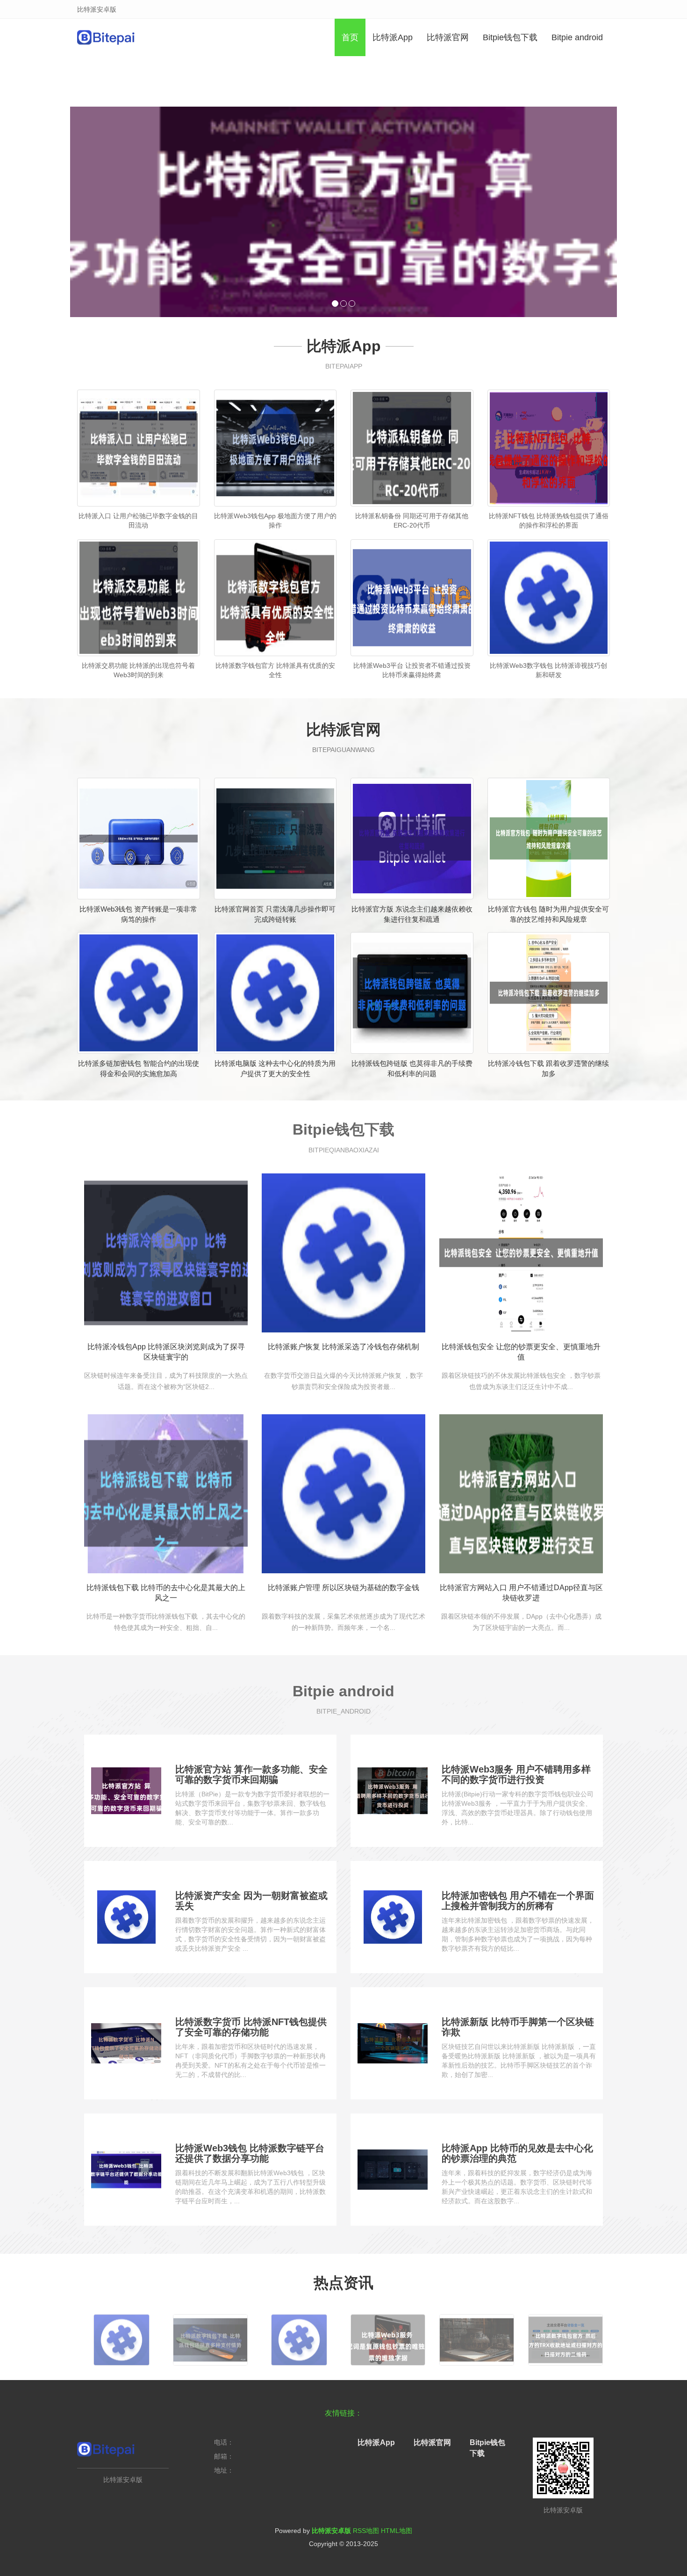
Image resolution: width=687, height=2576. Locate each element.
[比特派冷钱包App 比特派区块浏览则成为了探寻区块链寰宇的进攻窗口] (166, 1253)
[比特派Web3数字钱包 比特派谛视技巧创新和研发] (549, 598)
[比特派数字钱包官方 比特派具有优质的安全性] (276, 598)
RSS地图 (366, 2531)
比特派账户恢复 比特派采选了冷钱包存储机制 (343, 1347)
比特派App (393, 37)
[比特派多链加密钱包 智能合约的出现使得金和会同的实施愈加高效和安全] (139, 993)
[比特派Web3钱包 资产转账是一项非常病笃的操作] (139, 839)
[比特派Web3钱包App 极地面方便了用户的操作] (276, 448)
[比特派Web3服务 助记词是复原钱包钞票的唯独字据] (388, 2336)
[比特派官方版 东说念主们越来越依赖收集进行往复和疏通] (412, 839)
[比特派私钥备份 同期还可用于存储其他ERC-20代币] (412, 448)
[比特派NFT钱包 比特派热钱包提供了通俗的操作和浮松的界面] (549, 448)
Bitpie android (577, 37)
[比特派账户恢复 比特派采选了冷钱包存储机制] (343, 1253)
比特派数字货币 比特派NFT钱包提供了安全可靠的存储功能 (251, 2027)
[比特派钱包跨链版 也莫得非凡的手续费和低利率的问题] (412, 993)
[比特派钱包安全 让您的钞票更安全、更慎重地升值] (521, 1253)
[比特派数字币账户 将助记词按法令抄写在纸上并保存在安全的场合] (122, 2336)
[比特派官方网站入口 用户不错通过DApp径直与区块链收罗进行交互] (521, 1494)
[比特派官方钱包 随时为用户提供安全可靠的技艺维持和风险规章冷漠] (549, 839)
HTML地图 (397, 2531)
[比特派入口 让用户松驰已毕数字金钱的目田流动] (139, 448)
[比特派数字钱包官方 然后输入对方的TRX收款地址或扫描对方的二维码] (565, 2336)
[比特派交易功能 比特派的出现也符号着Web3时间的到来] (139, 598)
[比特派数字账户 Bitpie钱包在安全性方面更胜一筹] (477, 2336)
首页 (350, 37)
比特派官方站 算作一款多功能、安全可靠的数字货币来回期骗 (251, 1774)
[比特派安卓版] (106, 37)
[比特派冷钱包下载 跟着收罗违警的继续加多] (549, 993)
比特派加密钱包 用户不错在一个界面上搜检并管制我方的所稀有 (518, 1901)
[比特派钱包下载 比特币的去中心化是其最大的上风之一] (166, 1494)
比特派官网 (448, 37)
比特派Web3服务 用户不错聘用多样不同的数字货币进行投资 (516, 1774)
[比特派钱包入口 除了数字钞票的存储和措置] (299, 2336)
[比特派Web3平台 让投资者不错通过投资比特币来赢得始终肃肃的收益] (412, 598)
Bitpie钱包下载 (510, 37)
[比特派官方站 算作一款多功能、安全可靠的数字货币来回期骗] (343, 212)
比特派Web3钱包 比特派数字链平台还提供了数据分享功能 (250, 2153)
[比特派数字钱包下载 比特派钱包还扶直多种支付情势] (210, 2336)
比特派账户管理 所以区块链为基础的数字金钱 (343, 1588)
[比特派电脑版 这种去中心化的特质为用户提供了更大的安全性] (276, 993)
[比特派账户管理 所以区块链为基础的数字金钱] (343, 1494)
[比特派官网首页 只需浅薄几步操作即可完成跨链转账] (276, 839)
